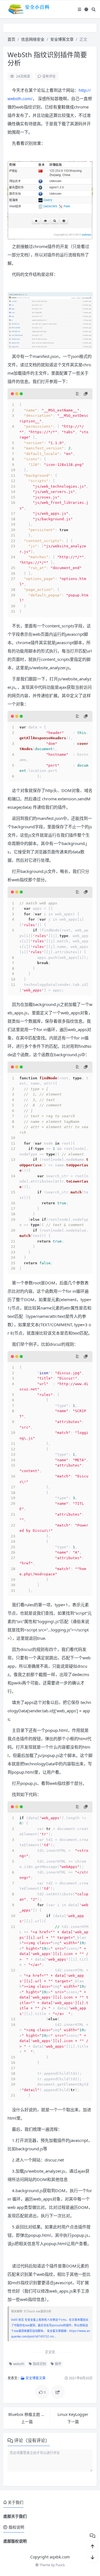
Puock (60, 2565)
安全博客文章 (62, 39)
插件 (58, 2364)
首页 (11, 39)
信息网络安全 (33, 39)
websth (18, 2364)
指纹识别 (39, 2364)
